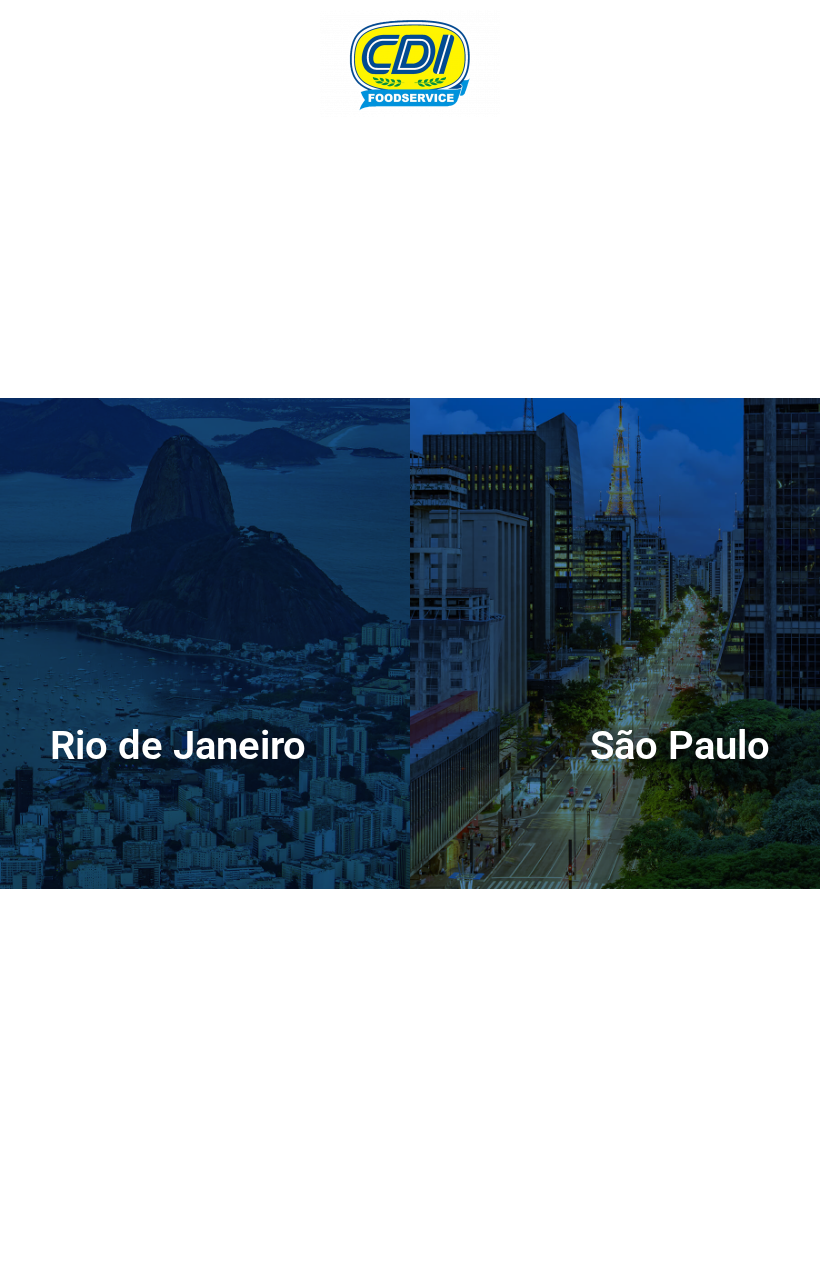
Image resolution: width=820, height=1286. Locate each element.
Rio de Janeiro (178, 745)
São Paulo (680, 745)
